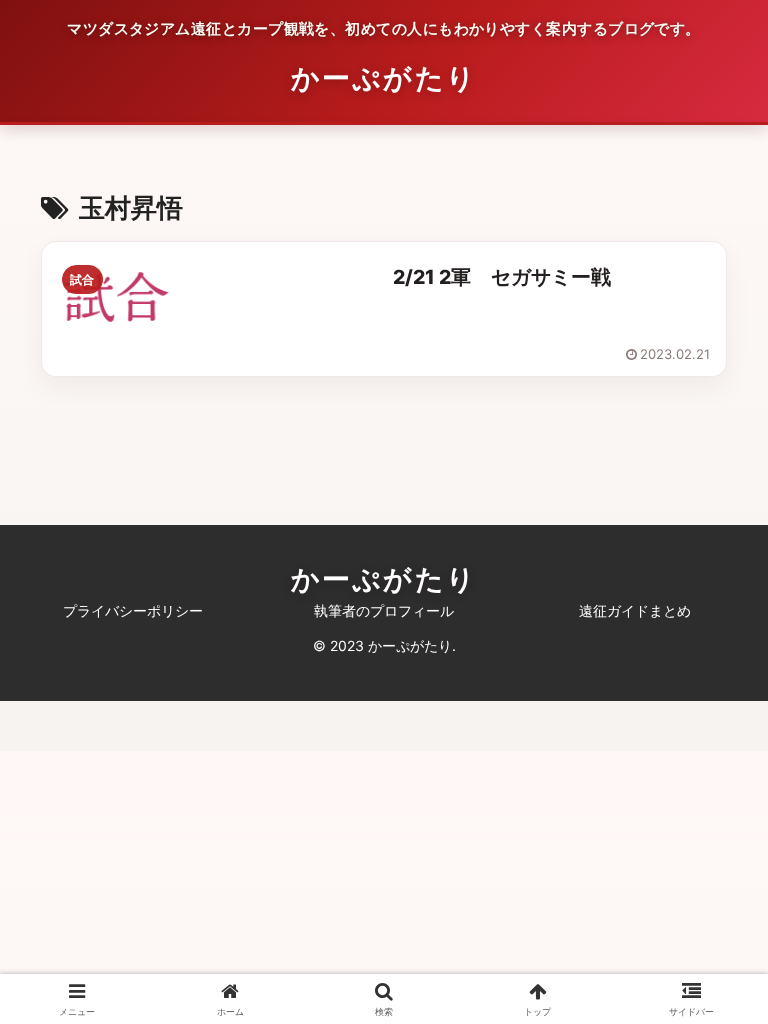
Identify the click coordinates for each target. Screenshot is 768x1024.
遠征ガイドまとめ (635, 610)
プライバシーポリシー (133, 610)
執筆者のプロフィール (384, 610)
